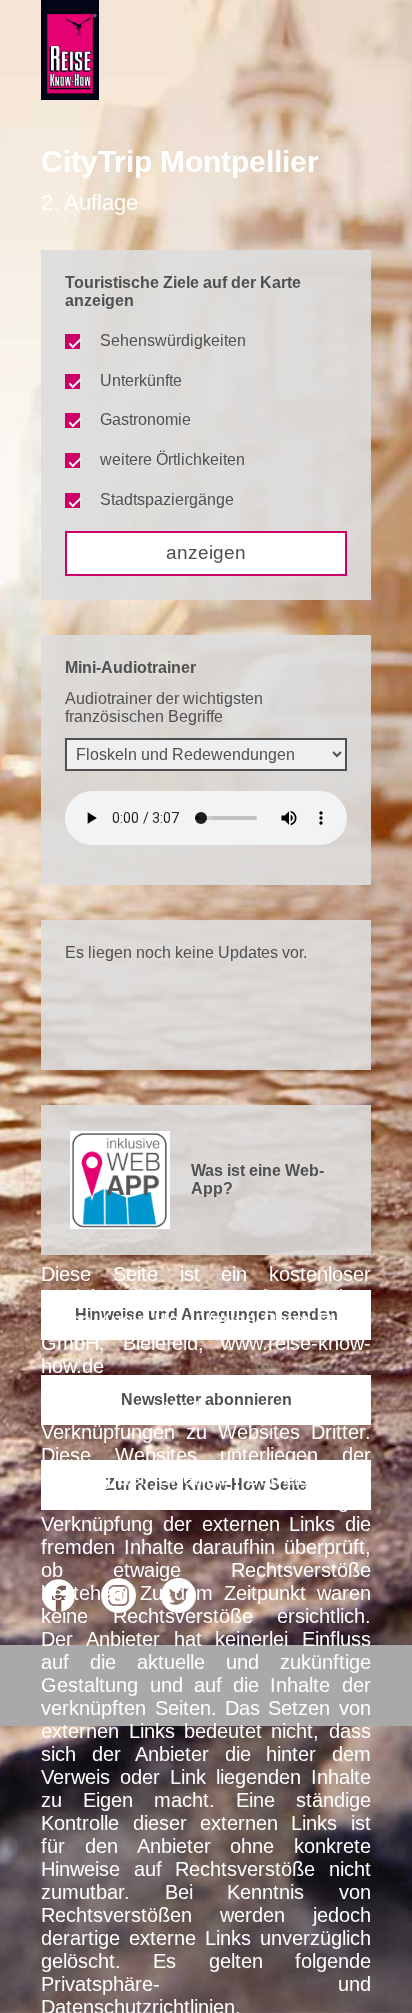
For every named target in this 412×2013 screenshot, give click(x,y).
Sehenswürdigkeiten (173, 340)
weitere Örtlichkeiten (172, 459)
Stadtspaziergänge (167, 499)
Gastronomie (145, 419)
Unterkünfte (141, 380)
